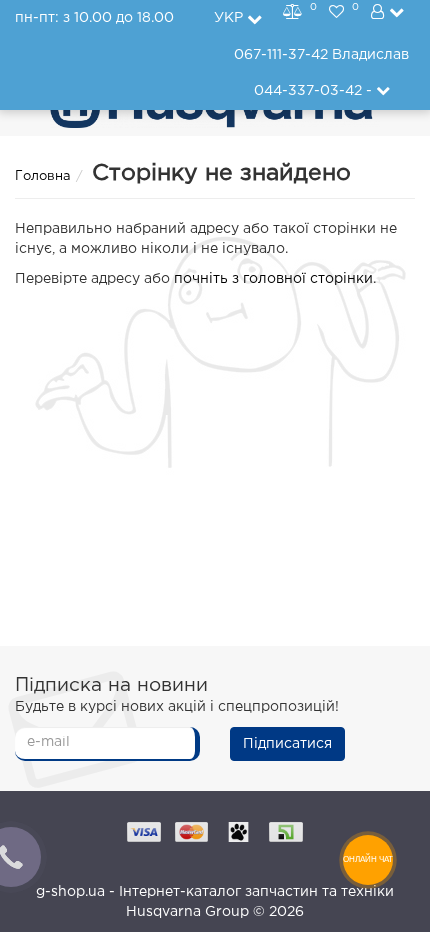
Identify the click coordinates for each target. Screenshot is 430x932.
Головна (43, 176)
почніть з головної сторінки (273, 279)
